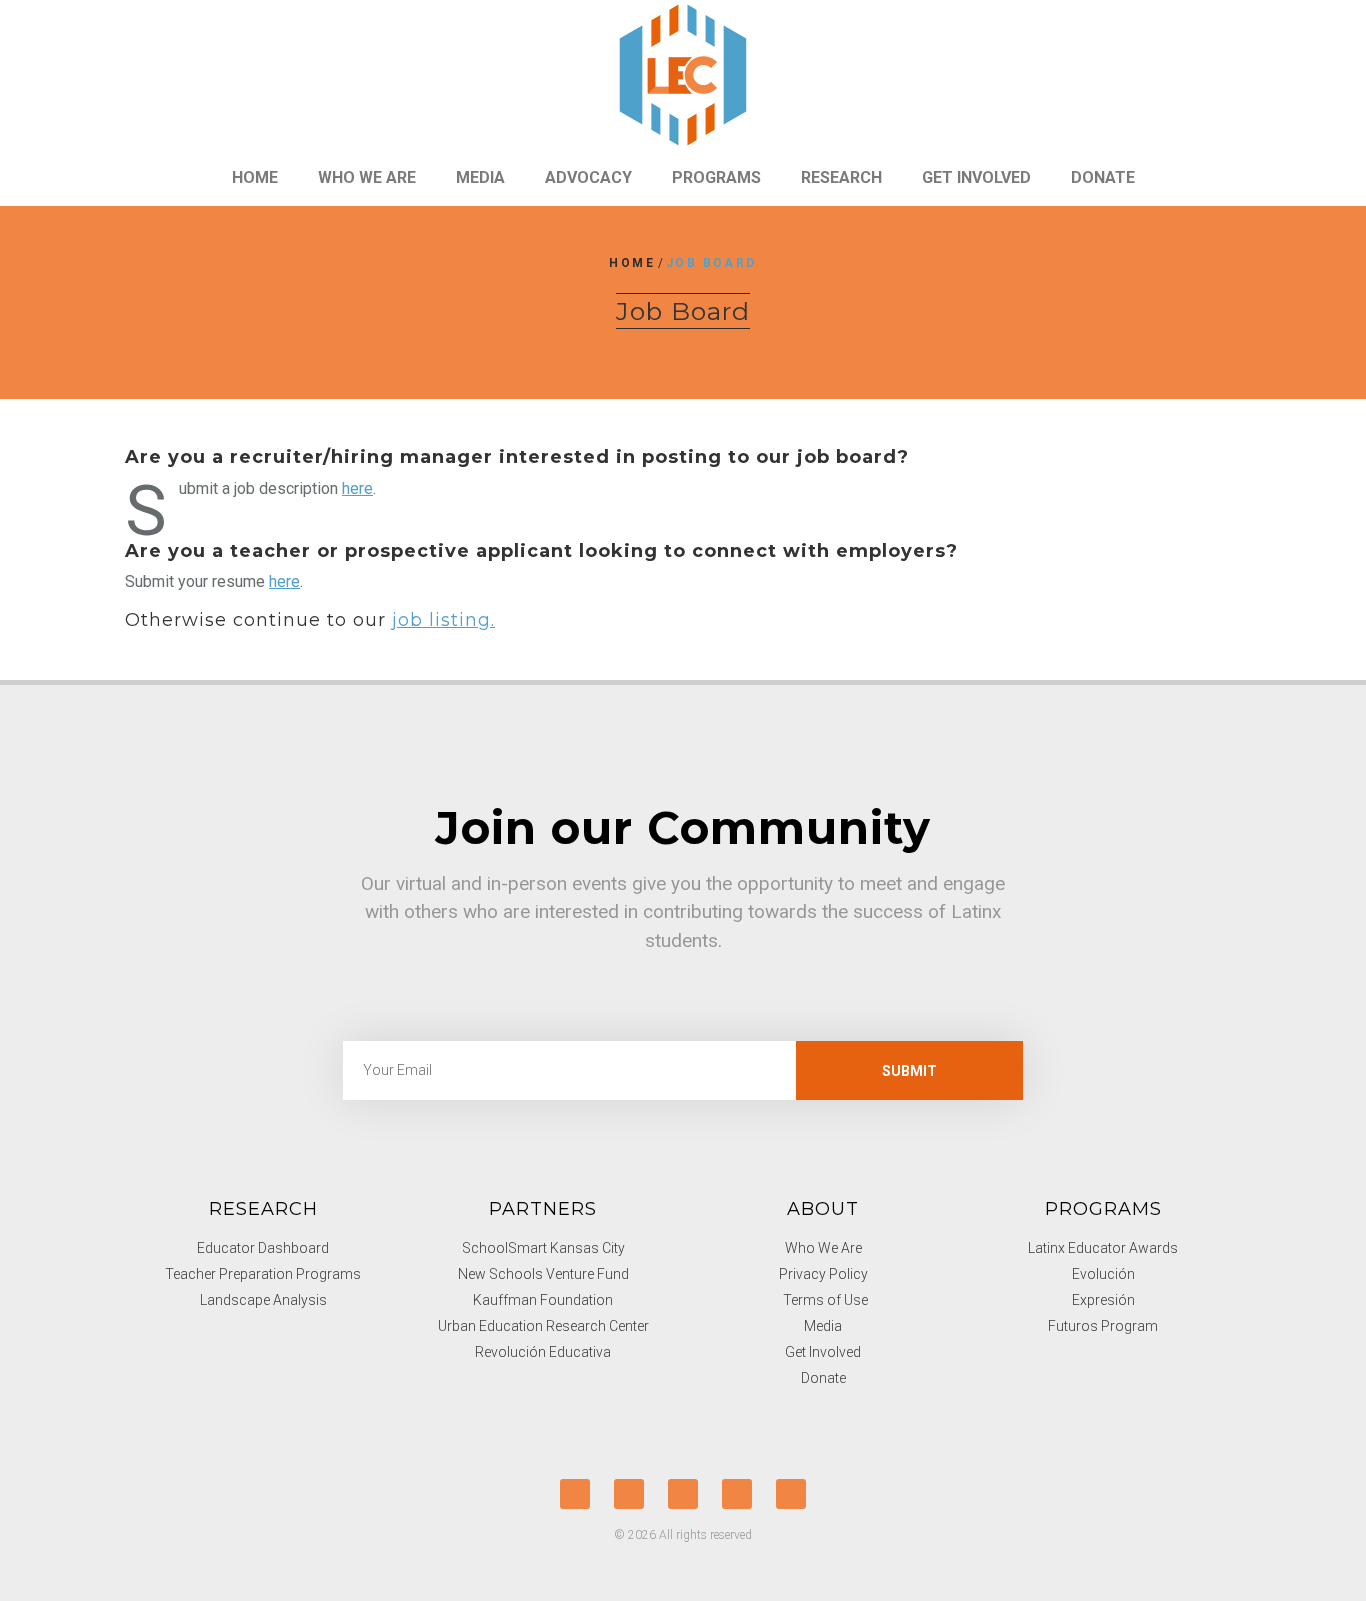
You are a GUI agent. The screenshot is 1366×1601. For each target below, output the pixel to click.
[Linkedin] (791, 1494)
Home (632, 263)
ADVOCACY (588, 177)
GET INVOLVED (976, 177)
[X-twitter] (575, 1494)
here (357, 488)
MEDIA (480, 177)
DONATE (1103, 177)
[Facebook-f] (629, 1494)
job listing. (443, 620)
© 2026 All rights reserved (683, 1535)
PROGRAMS (716, 177)
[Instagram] (737, 1494)
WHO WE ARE (367, 177)
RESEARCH (841, 177)
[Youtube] (683, 1494)
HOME (255, 177)
